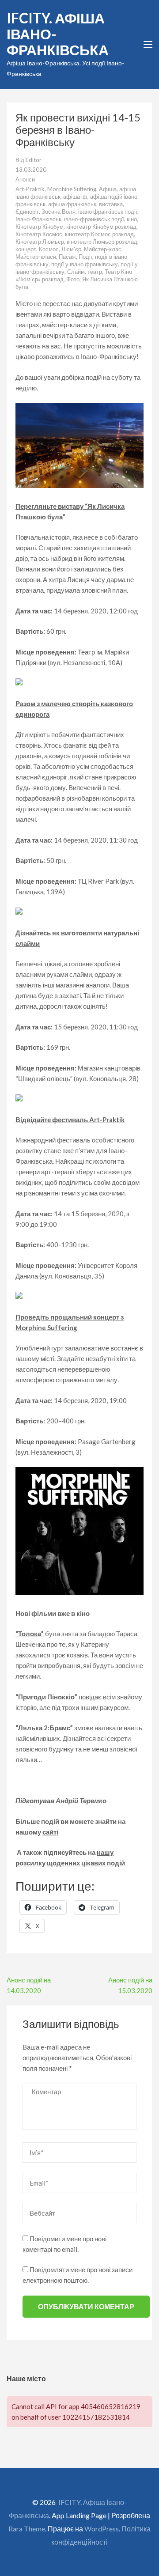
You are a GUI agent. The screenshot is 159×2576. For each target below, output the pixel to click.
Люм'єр (71, 249)
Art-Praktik (30, 189)
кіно (132, 219)
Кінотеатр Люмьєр (40, 242)
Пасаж (67, 257)
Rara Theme (27, 2529)
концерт (26, 249)
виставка (111, 204)
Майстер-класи (36, 257)
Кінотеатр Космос (39, 234)
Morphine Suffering (72, 189)
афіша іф (75, 197)
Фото (73, 279)
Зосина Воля (59, 212)
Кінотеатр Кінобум (40, 227)
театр (95, 272)
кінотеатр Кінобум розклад (101, 227)
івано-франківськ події (94, 219)
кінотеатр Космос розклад (99, 234)
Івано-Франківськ (38, 219)
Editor (34, 160)
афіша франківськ (72, 204)
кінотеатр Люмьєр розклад (102, 242)
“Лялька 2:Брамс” (44, 1728)
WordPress (102, 2529)
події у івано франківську (85, 264)
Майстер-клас (103, 249)
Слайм (76, 272)
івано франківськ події (108, 212)
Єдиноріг (27, 212)
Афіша (108, 189)
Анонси (25, 179)
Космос (49, 249)
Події (85, 257)
